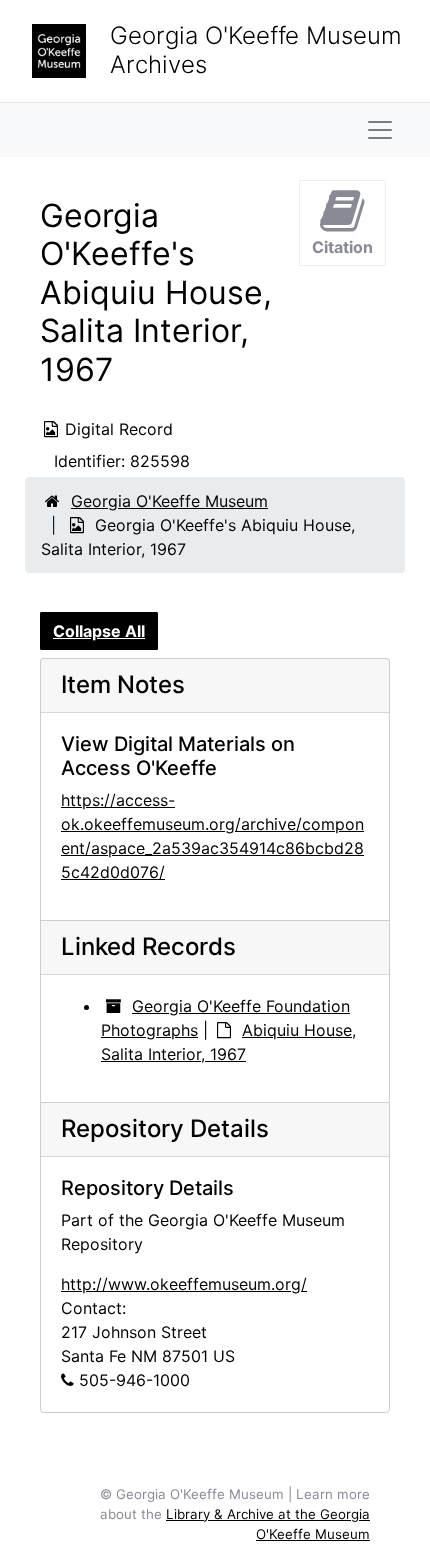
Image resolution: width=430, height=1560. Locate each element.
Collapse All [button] (99, 631)
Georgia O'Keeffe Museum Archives (256, 50)
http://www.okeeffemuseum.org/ (184, 1284)
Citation (342, 247)
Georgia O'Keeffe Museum (169, 501)
